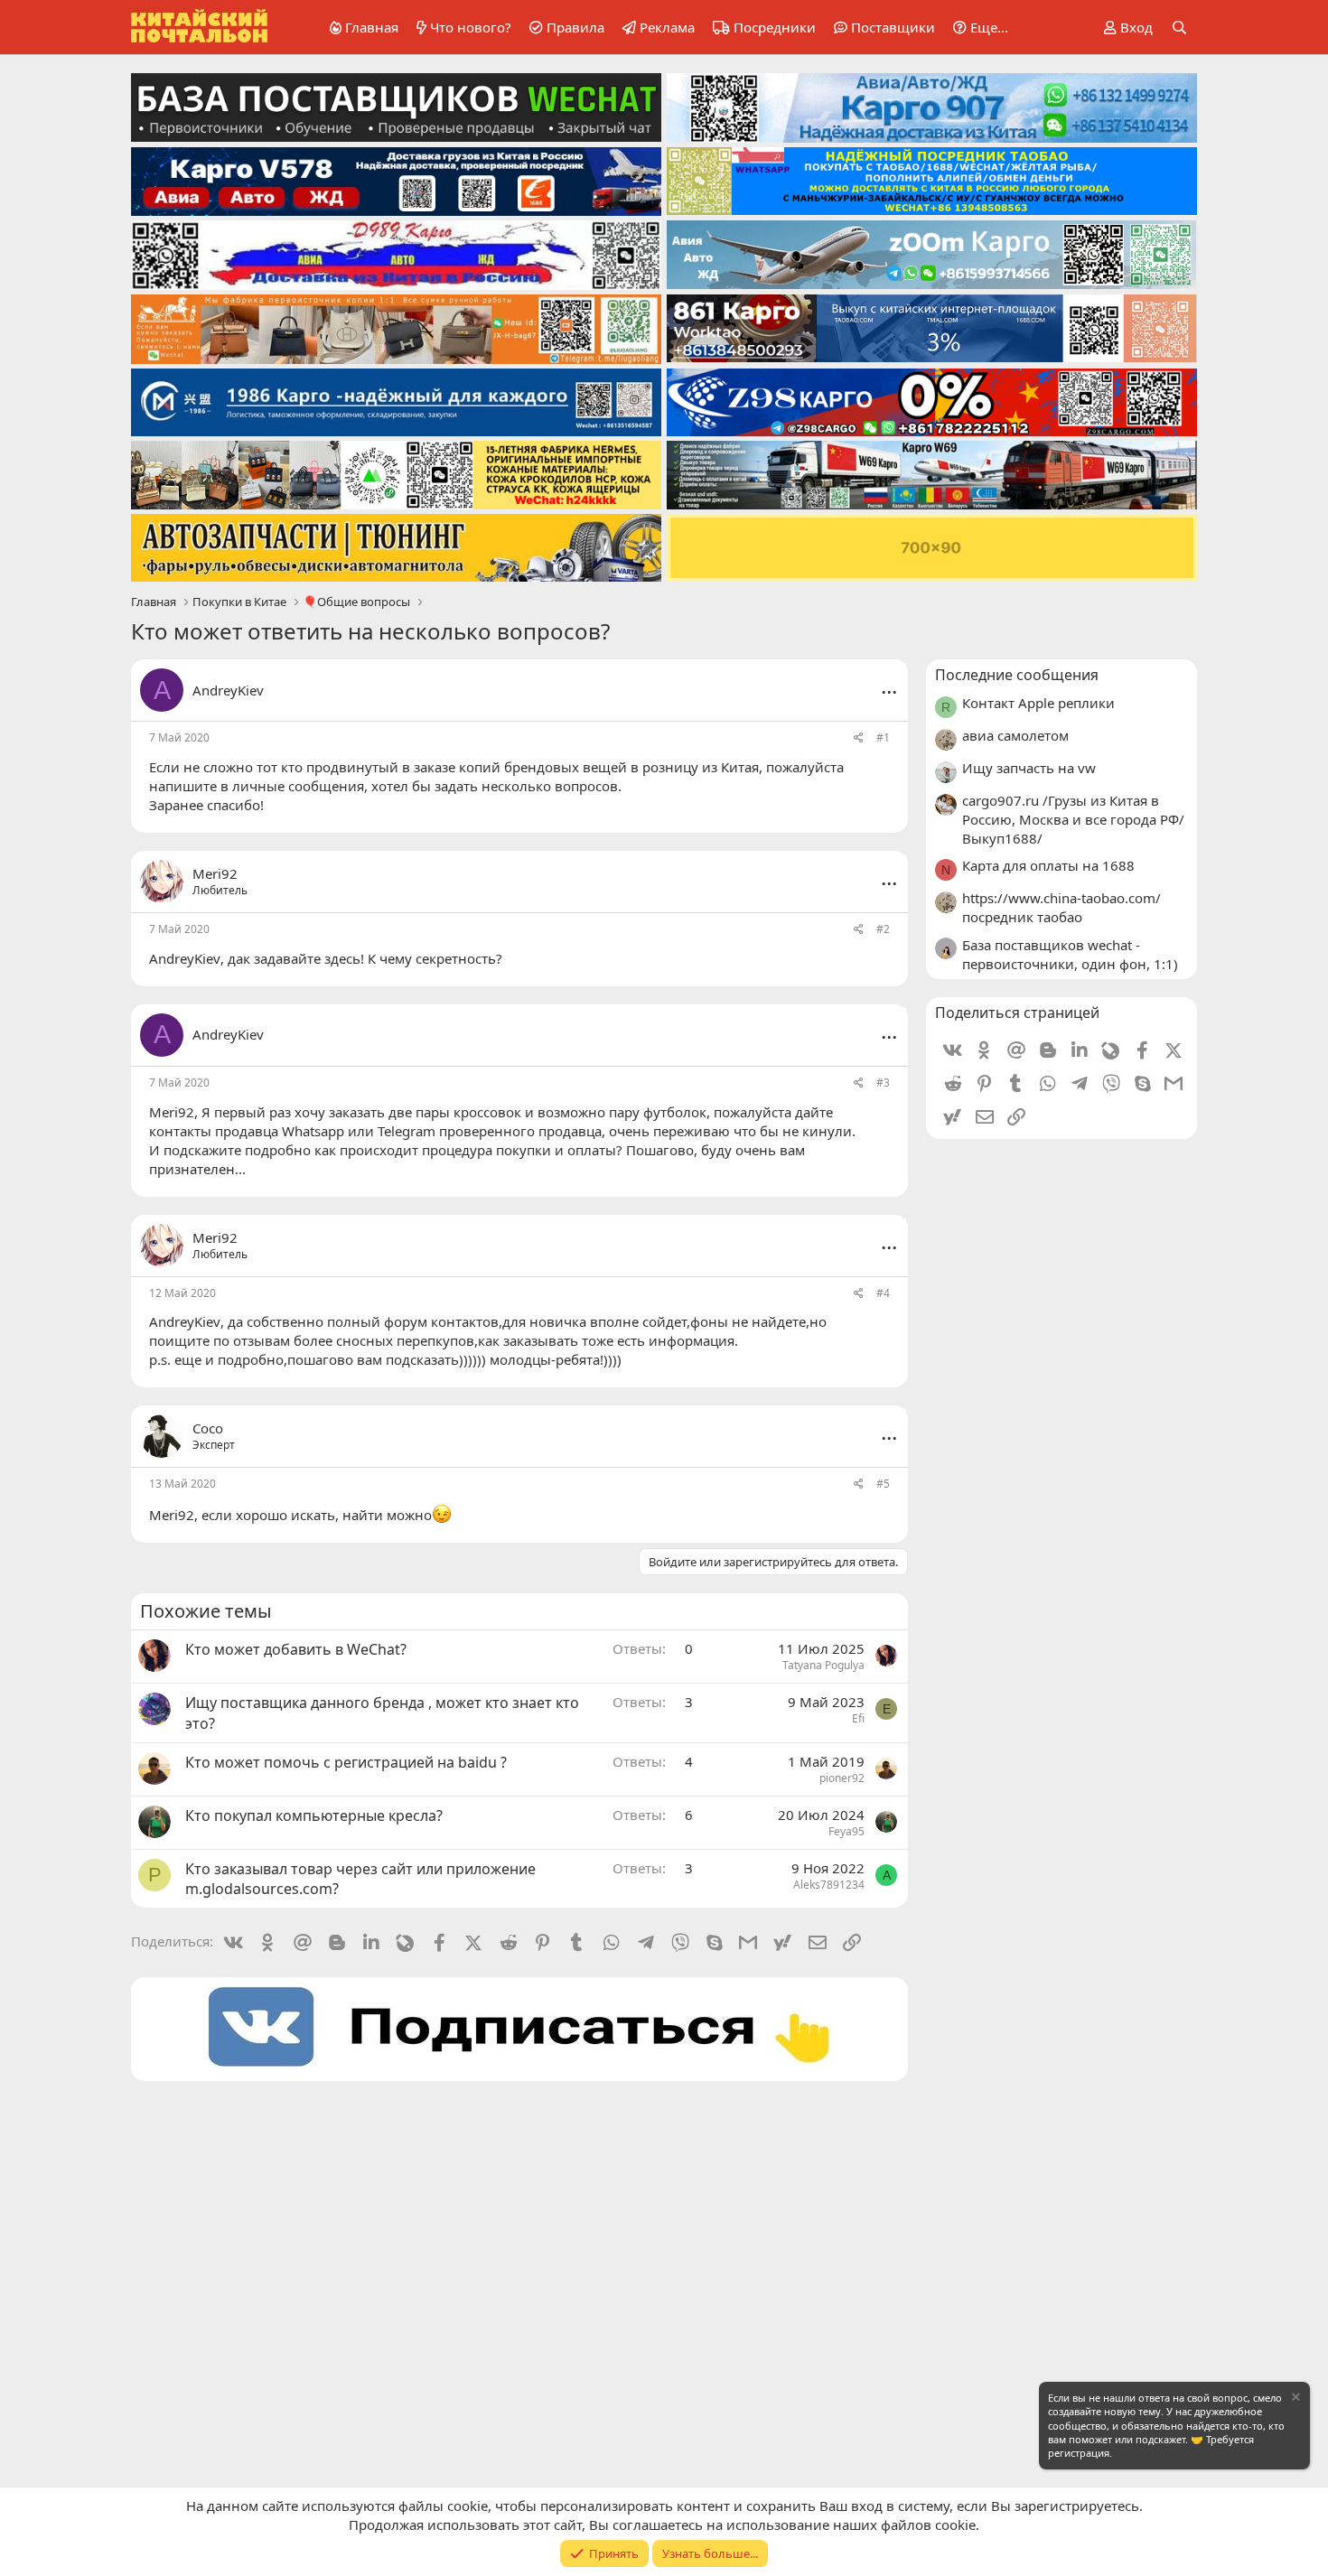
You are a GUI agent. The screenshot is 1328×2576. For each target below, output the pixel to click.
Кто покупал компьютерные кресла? (314, 1815)
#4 (883, 1293)
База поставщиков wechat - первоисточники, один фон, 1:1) (1070, 954)
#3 (883, 1083)
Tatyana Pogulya (823, 1665)
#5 (883, 1484)
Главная (372, 27)
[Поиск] (1179, 28)
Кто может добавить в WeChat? (296, 1649)
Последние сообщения (1017, 675)
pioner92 (842, 1778)
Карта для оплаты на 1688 (1048, 865)
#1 (883, 737)
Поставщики (893, 27)
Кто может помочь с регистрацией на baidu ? (346, 1762)
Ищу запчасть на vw (1029, 768)
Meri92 (172, 1112)
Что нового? (471, 27)
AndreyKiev (228, 690)
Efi (858, 1718)
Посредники (775, 27)
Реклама (667, 27)
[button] (977, 28)
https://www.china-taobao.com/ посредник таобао (1061, 907)
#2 (883, 929)
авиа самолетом (1015, 735)
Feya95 (846, 1831)
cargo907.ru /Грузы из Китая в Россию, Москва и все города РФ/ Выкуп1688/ (1073, 819)
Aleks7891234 (829, 1885)
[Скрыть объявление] (1295, 2399)
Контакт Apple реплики (1038, 703)
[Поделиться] (859, 738)
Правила (575, 27)
